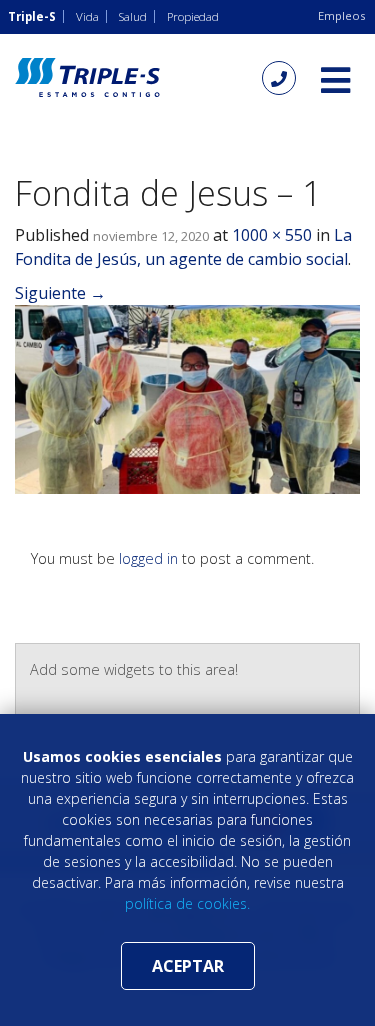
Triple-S (32, 16)
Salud (133, 16)
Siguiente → (60, 293)
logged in (148, 558)
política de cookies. (187, 903)
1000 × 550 (272, 235)
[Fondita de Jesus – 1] (187, 398)
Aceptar (188, 966)
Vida (87, 16)
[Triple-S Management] (87, 77)
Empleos (341, 15)
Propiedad (193, 16)
